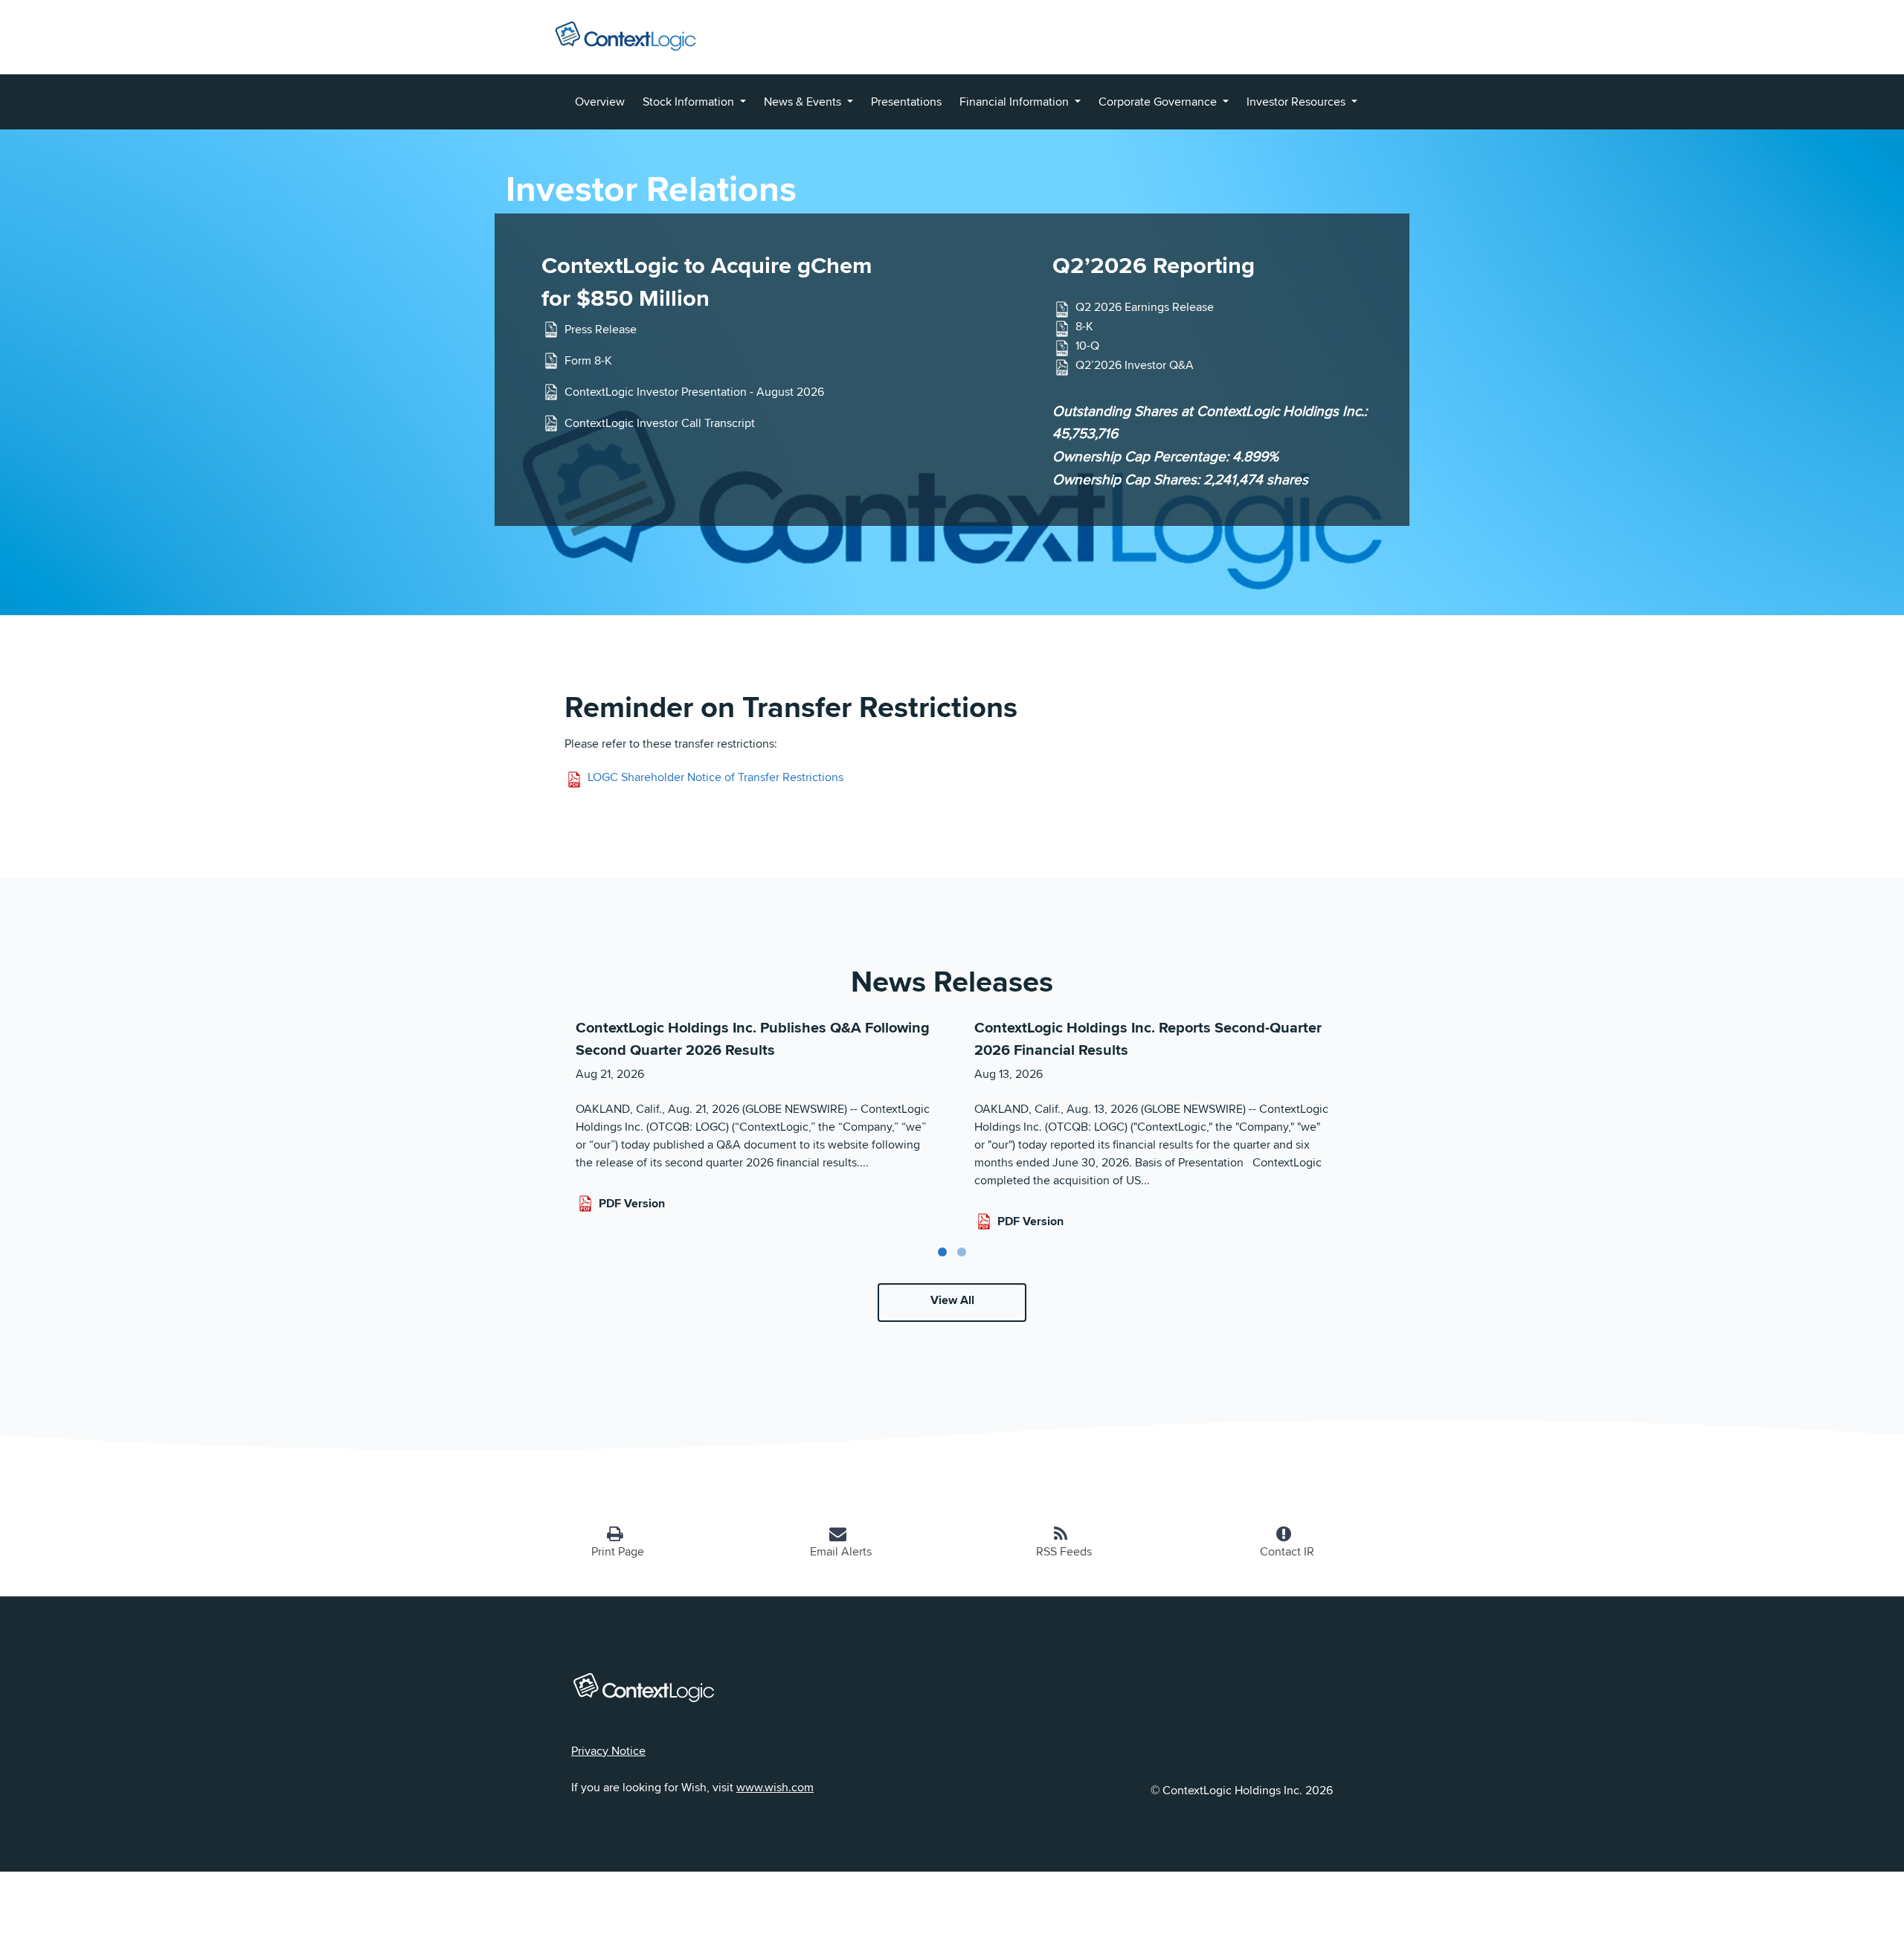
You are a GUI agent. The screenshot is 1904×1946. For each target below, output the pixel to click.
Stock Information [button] (690, 102)
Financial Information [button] (1016, 102)
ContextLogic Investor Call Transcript (660, 423)
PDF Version (632, 1203)
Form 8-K (588, 360)
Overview (600, 102)
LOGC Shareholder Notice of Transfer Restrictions (715, 777)
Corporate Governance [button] (1159, 102)
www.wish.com (775, 1787)
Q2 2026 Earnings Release (1145, 308)
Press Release (601, 329)
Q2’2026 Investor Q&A (1135, 366)
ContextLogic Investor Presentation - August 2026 (694, 392)
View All (952, 1300)
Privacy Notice (608, 1751)
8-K (1084, 327)
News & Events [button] (804, 102)
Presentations (906, 102)
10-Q (1087, 346)
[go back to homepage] (625, 33)
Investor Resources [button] (1297, 102)
